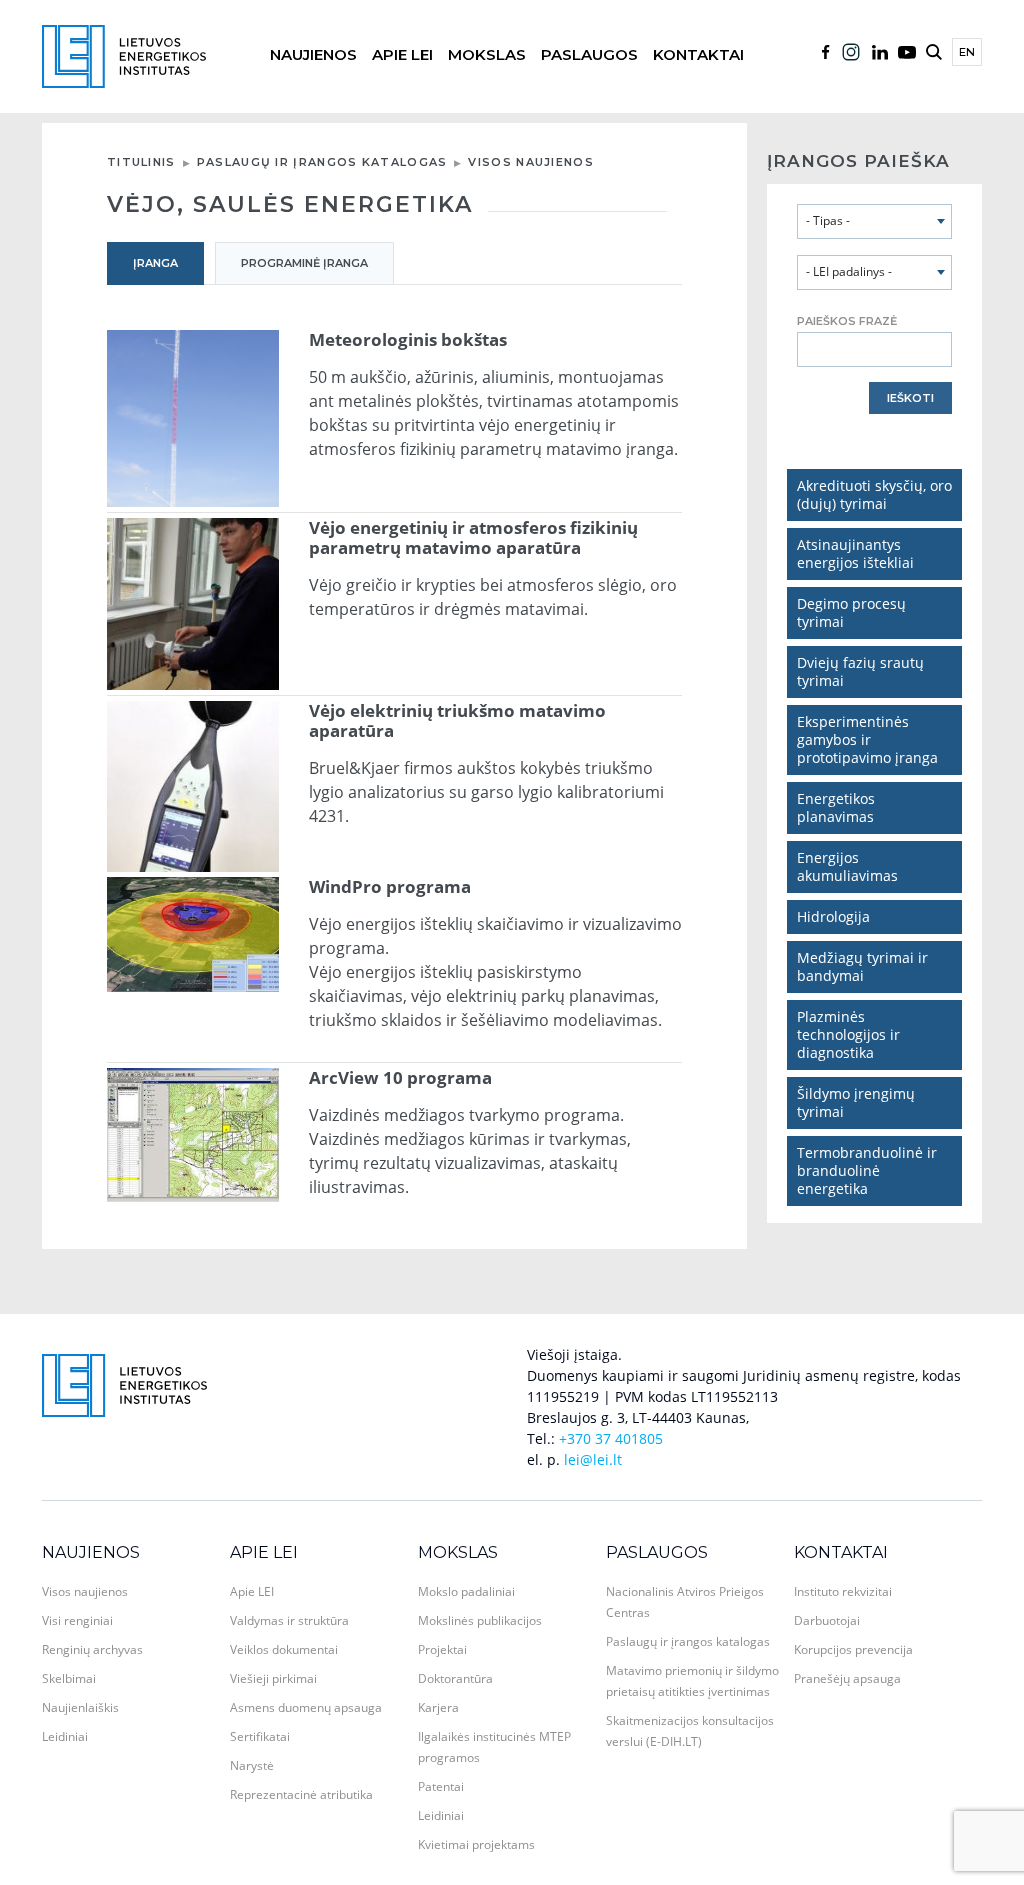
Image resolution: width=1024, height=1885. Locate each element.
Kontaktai (698, 54)
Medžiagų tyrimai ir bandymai (862, 966)
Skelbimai (69, 1678)
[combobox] (874, 221)
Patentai (441, 1786)
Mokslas (487, 54)
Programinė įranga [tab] (304, 263)
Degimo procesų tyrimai (851, 612)
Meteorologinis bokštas (408, 340)
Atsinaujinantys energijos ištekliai (855, 553)
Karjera (438, 1707)
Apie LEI (402, 54)
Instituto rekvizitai (843, 1591)
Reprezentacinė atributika (301, 1794)
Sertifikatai (260, 1736)
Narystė (252, 1765)
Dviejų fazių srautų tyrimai (860, 671)
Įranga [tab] (155, 263)
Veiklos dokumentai (284, 1649)
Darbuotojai (827, 1620)
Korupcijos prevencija (853, 1649)
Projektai (442, 1649)
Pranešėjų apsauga (847, 1678)
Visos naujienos (531, 162)
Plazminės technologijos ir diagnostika (848, 1034)
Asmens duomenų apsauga (306, 1707)
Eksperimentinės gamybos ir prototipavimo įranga (867, 739)
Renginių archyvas (92, 1649)
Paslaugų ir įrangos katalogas (322, 162)
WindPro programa (390, 887)
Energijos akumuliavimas (847, 866)
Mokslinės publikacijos (480, 1620)
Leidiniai (65, 1736)
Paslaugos (589, 54)
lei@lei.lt (593, 1459)
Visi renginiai (77, 1620)
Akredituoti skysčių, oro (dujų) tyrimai (874, 494)
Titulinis (141, 162)
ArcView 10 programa (400, 1078)
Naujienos (313, 54)
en (967, 52)
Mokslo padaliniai (466, 1591)
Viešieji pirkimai (273, 1678)
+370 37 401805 (611, 1438)
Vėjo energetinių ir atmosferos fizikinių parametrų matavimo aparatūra (473, 538)
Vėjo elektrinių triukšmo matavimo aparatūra (457, 721)
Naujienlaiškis (80, 1707)
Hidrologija (833, 916)
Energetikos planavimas (836, 807)
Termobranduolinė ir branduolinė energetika (867, 1170)
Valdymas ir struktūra (289, 1620)
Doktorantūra (455, 1678)
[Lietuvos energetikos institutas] (124, 54)
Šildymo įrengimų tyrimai (856, 1102)
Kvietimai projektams (476, 1844)
